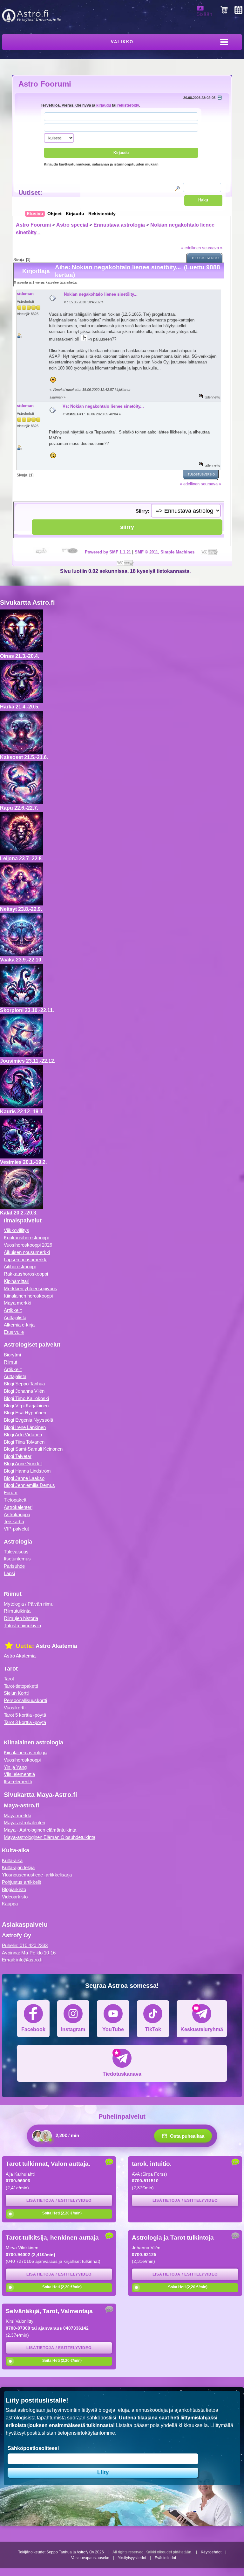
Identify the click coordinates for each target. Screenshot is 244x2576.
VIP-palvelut (16, 1529)
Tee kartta (14, 1521)
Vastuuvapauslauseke (90, 2558)
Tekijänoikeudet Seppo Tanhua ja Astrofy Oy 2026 (61, 2552)
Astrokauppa (17, 1514)
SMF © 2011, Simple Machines (165, 552)
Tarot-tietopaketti (21, 1686)
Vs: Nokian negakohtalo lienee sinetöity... (103, 406)
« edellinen (191, 248)
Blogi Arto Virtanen (23, 1435)
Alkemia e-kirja (19, 1325)
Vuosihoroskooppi (22, 1760)
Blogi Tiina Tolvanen (24, 1442)
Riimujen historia (21, 1618)
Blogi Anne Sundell (23, 1464)
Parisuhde (14, 1566)
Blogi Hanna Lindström (27, 1471)
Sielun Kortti (16, 1693)
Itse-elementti (18, 1781)
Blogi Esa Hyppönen (25, 1413)
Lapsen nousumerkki (26, 1260)
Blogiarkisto (14, 1889)
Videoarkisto (15, 1897)
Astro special (72, 225)
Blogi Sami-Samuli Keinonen (33, 1449)
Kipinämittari (17, 1281)
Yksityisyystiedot (132, 2558)
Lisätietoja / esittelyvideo (59, 2200)
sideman (25, 294)
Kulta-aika (12, 1860)
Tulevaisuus (16, 1552)
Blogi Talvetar (18, 1456)
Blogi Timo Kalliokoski (26, 1398)
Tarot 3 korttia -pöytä (25, 1722)
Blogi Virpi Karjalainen (26, 1406)
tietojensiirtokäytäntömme (86, 2433)
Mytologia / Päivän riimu (29, 1604)
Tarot (9, 1679)
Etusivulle (14, 1332)
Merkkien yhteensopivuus (30, 1288)
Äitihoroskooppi (20, 1267)
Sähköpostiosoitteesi (33, 2448)
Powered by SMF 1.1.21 (108, 552)
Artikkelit (13, 1310)
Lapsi (9, 1573)
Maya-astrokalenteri (24, 1823)
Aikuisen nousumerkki (27, 1252)
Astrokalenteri (18, 1507)
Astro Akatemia (20, 1656)
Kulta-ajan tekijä (18, 1867)
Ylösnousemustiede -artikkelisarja (37, 1875)
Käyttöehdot (211, 2552)
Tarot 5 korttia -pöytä (25, 1715)
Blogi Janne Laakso (24, 1478)
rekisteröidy (128, 105)
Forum (11, 1492)
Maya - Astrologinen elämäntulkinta (40, 1830)
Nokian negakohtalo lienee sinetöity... (101, 294)
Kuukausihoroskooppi (26, 1238)
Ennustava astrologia (119, 225)
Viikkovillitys (17, 1230)
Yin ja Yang (15, 1767)
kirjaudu (104, 105)
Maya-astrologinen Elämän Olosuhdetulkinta (50, 1837)
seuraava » (212, 248)
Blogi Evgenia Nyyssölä (28, 1420)
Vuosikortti (15, 1708)
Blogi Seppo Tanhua (24, 1384)
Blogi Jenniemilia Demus (29, 1485)
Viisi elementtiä (19, 1774)
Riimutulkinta (17, 1611)
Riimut (10, 1362)
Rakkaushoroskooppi (26, 1274)
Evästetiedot (165, 2558)
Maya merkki (17, 1303)
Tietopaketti (16, 1500)
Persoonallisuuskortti (25, 1700)
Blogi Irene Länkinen (25, 1427)
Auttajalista (15, 1317)
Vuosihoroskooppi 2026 (28, 1245)
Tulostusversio (205, 258)
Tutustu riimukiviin (22, 1626)
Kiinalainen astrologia (26, 1753)
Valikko (122, 42)
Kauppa (10, 1904)
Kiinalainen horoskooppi (28, 1296)
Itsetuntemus (17, 1559)
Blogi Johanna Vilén (24, 1391)
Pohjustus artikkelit (21, 1882)
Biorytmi (12, 1355)
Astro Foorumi (45, 84)
